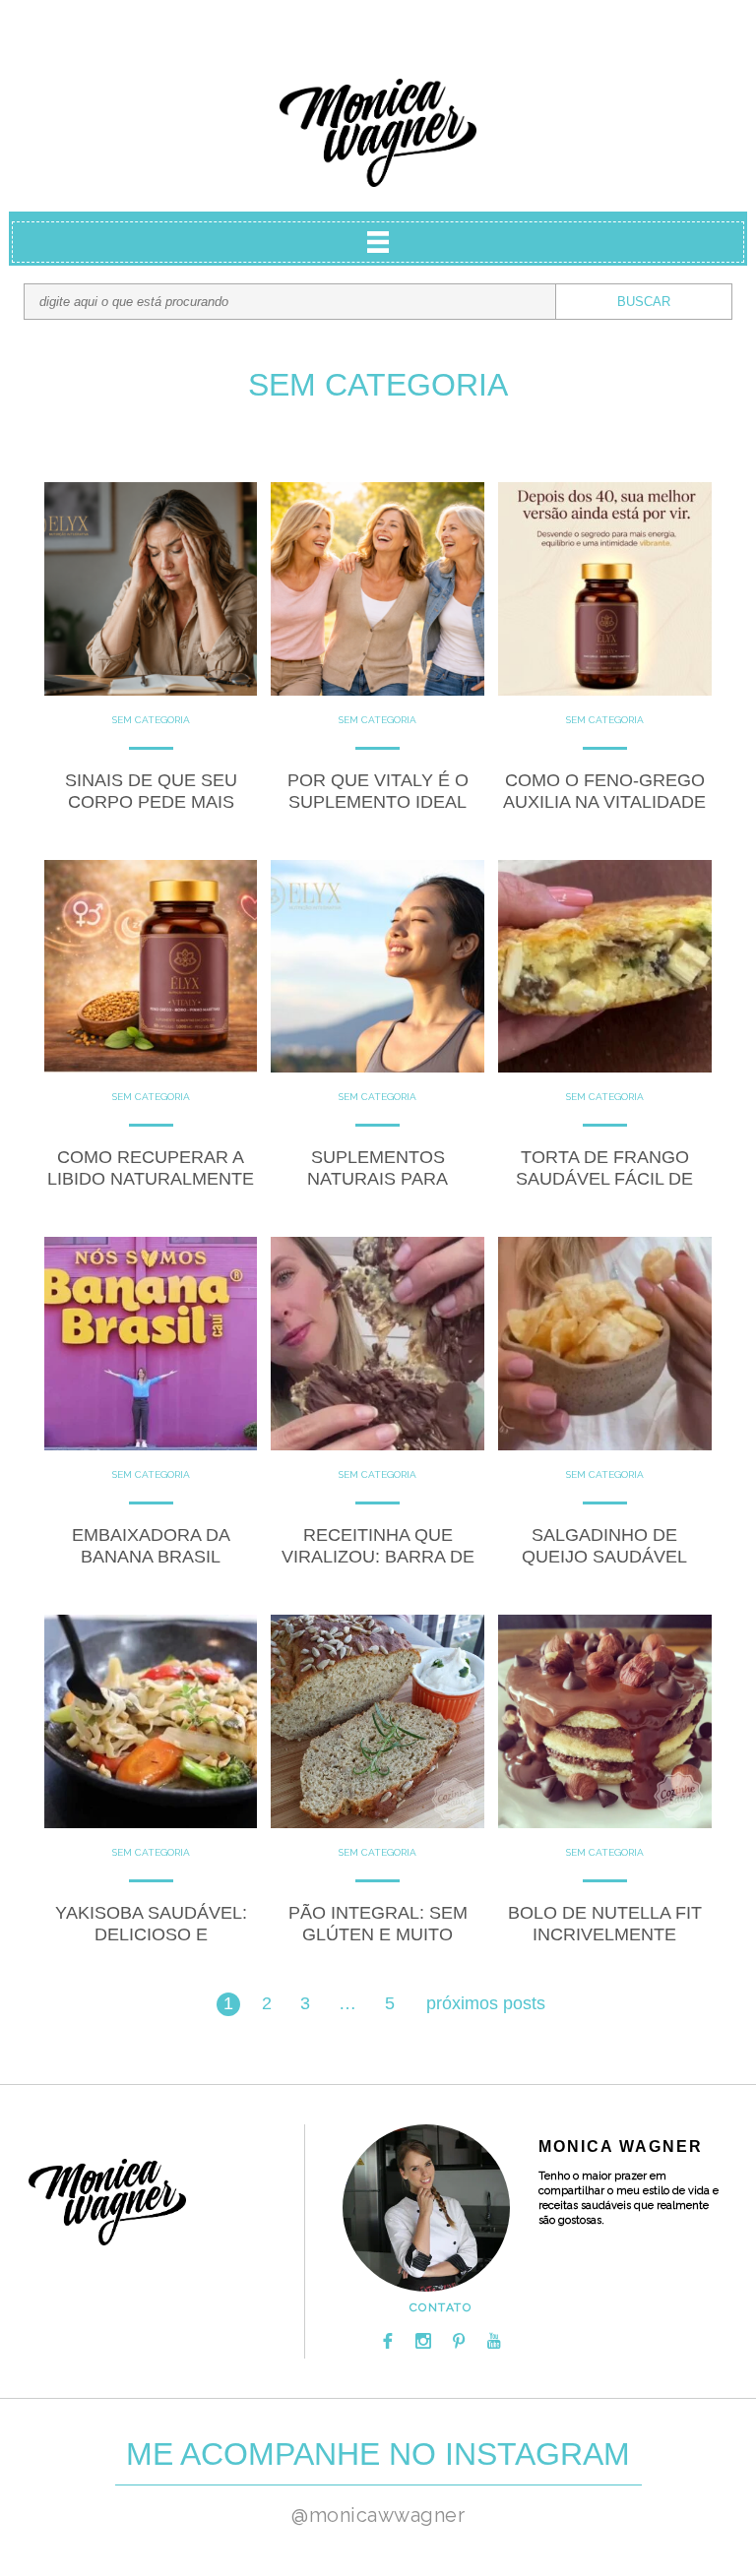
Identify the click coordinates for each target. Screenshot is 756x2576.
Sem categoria (151, 720)
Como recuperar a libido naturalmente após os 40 (151, 1179)
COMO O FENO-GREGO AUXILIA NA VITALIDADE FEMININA (604, 802)
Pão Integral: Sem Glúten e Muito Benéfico (378, 1934)
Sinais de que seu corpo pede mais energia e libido (151, 802)
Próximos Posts (486, 2003)
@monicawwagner (378, 2515)
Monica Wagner (378, 133)
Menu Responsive (378, 242)
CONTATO (441, 2307)
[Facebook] (388, 2341)
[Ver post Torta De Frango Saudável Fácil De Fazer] (605, 967)
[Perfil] (426, 2208)
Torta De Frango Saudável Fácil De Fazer (604, 1179)
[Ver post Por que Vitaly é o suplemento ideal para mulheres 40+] (378, 589)
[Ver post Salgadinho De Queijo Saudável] (605, 1344)
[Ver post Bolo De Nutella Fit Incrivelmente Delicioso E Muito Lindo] (605, 1721)
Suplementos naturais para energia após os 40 (378, 1179)
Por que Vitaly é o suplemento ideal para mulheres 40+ (378, 802)
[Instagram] (423, 2341)
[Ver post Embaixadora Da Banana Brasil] (151, 1344)
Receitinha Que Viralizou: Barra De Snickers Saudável (378, 1557)
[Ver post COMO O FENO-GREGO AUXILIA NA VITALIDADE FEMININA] (605, 589)
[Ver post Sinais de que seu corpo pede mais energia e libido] (151, 589)
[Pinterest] (459, 2341)
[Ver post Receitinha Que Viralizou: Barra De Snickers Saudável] (378, 1344)
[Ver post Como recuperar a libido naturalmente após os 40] (151, 967)
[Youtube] (494, 2341)
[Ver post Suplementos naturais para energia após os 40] (378, 967)
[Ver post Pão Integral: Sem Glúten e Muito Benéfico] (378, 1721)
